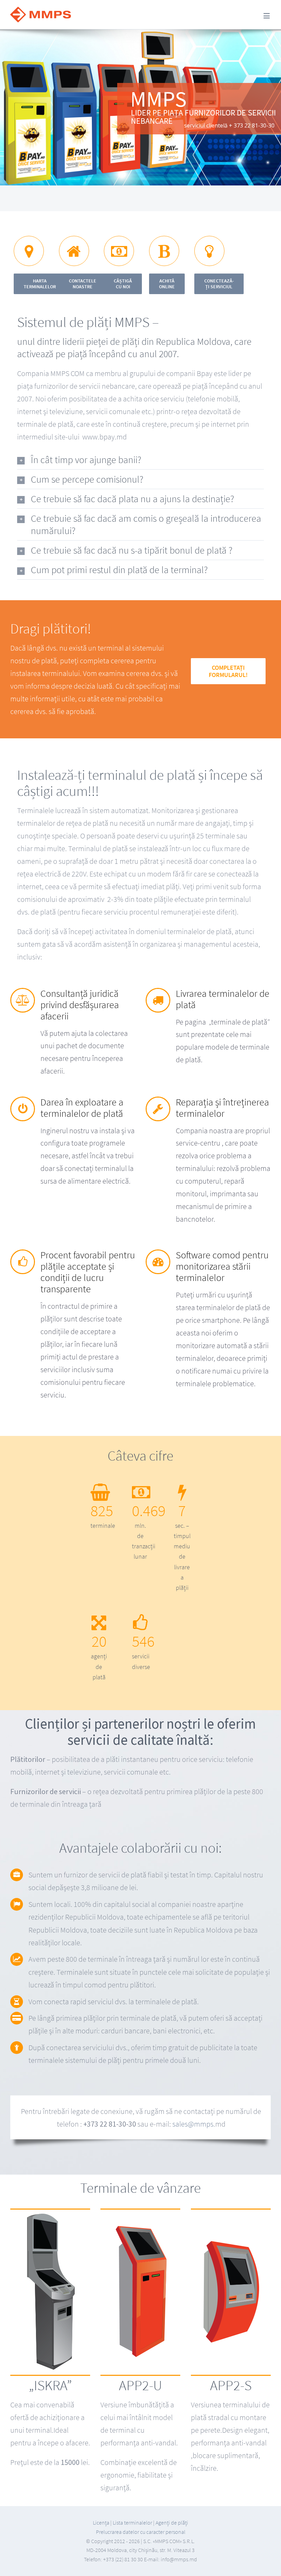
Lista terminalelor (132, 2523)
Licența (102, 2523)
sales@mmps (193, 2124)
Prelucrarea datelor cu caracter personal (141, 2532)
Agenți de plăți (172, 2523)
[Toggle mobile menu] (267, 16)
